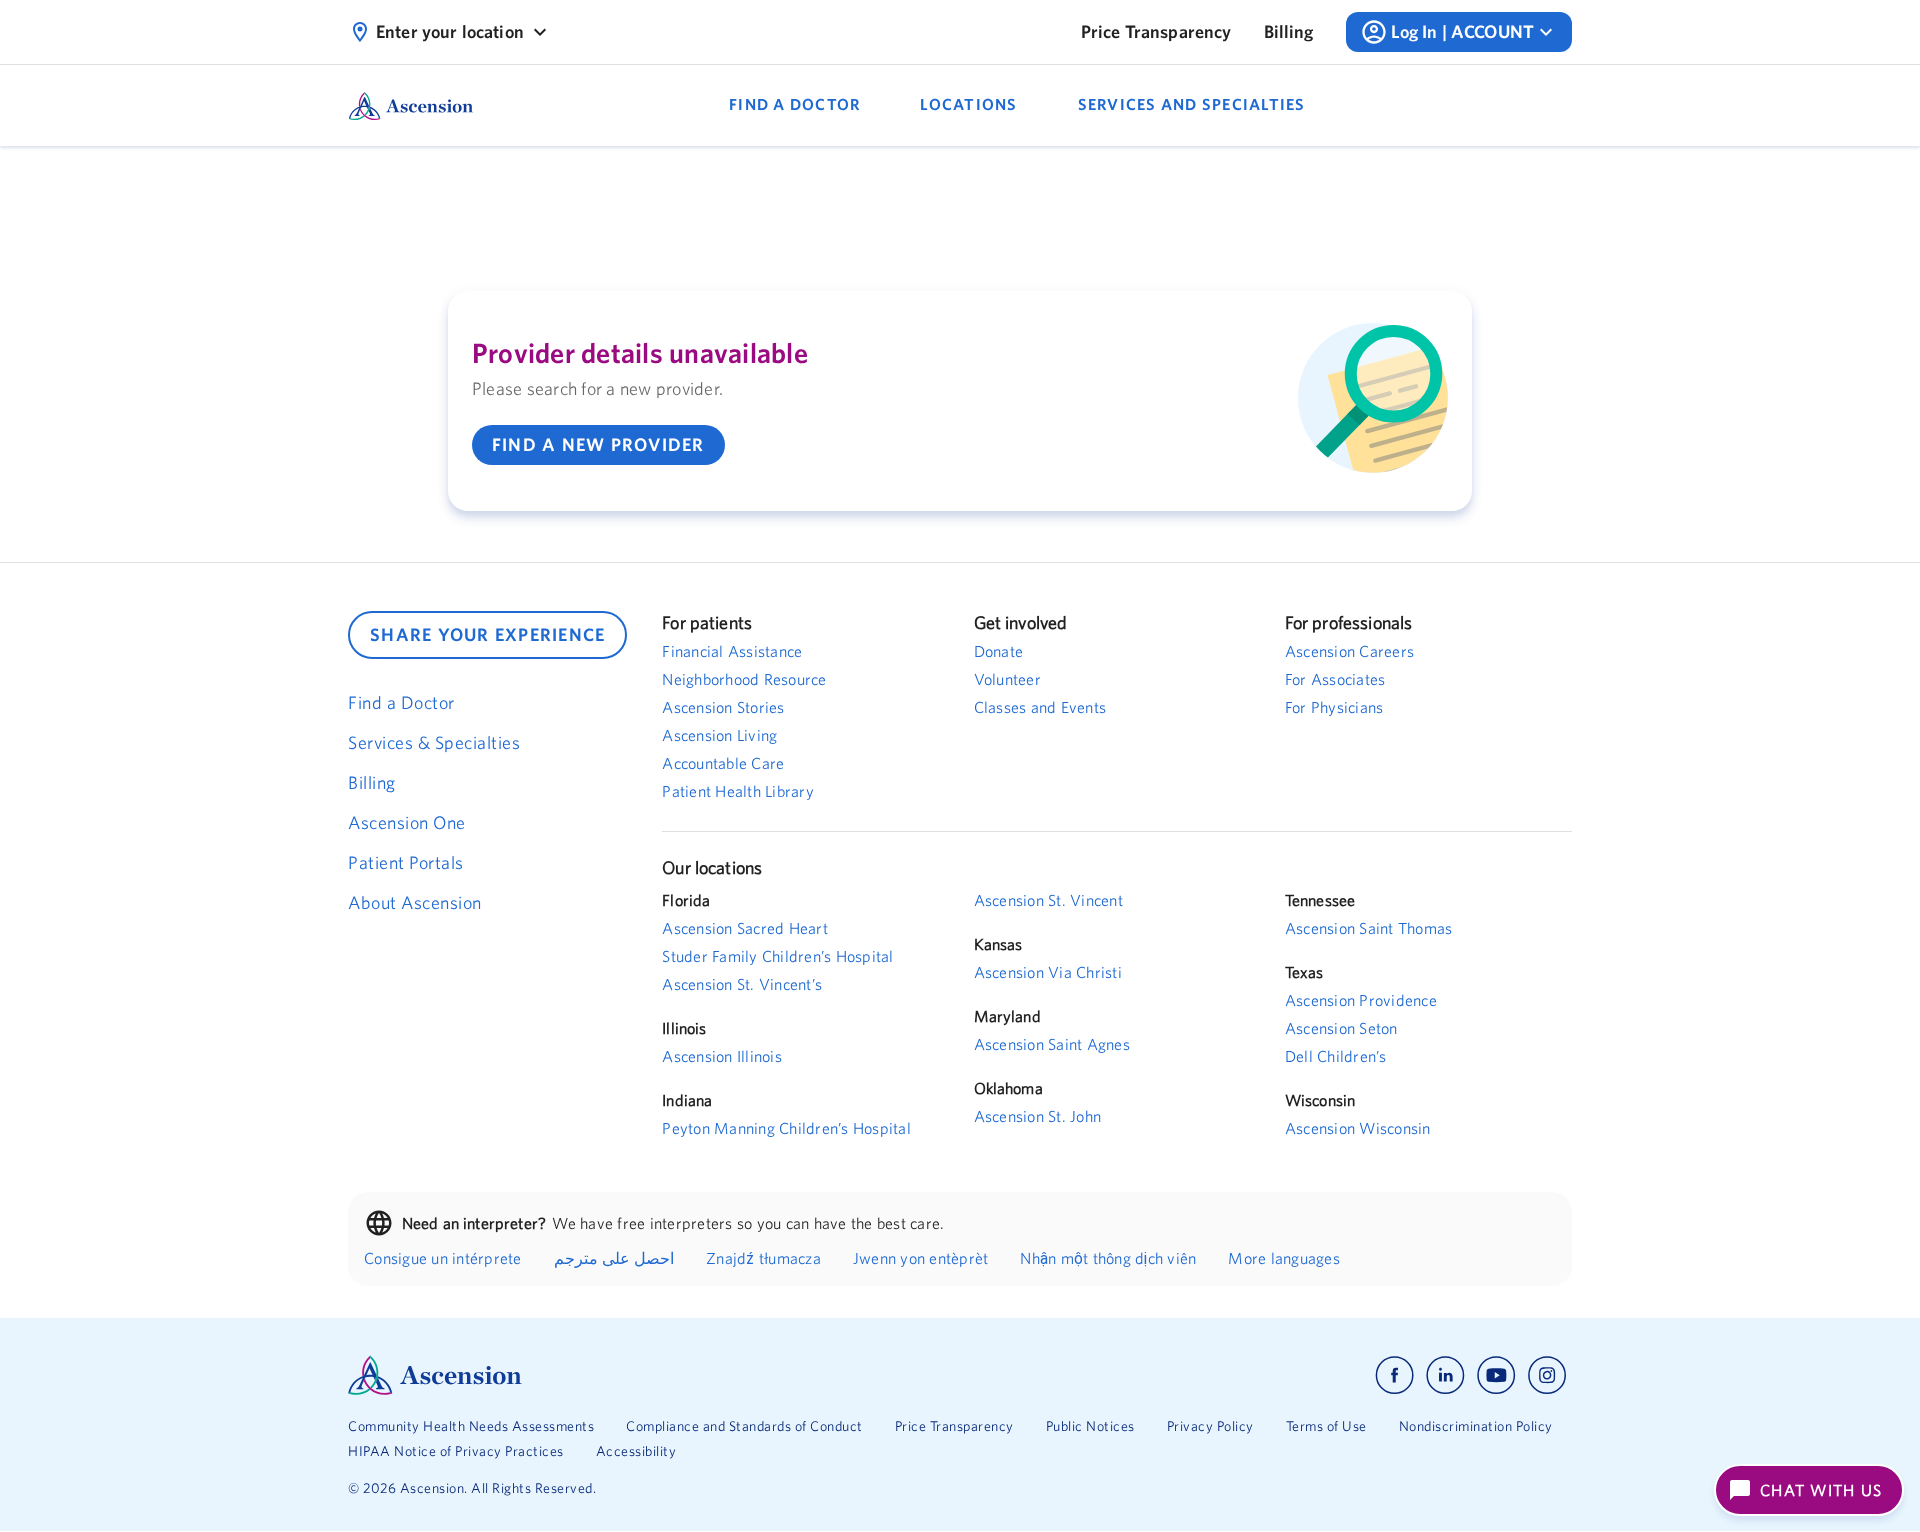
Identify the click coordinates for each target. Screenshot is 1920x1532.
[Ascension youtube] (1496, 1375)
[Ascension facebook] (1394, 1375)
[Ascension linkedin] (1445, 1375)
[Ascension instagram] (1547, 1375)
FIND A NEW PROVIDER (598, 444)
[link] (1156, 32)
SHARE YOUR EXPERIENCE (487, 634)
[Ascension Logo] (654, 1375)
